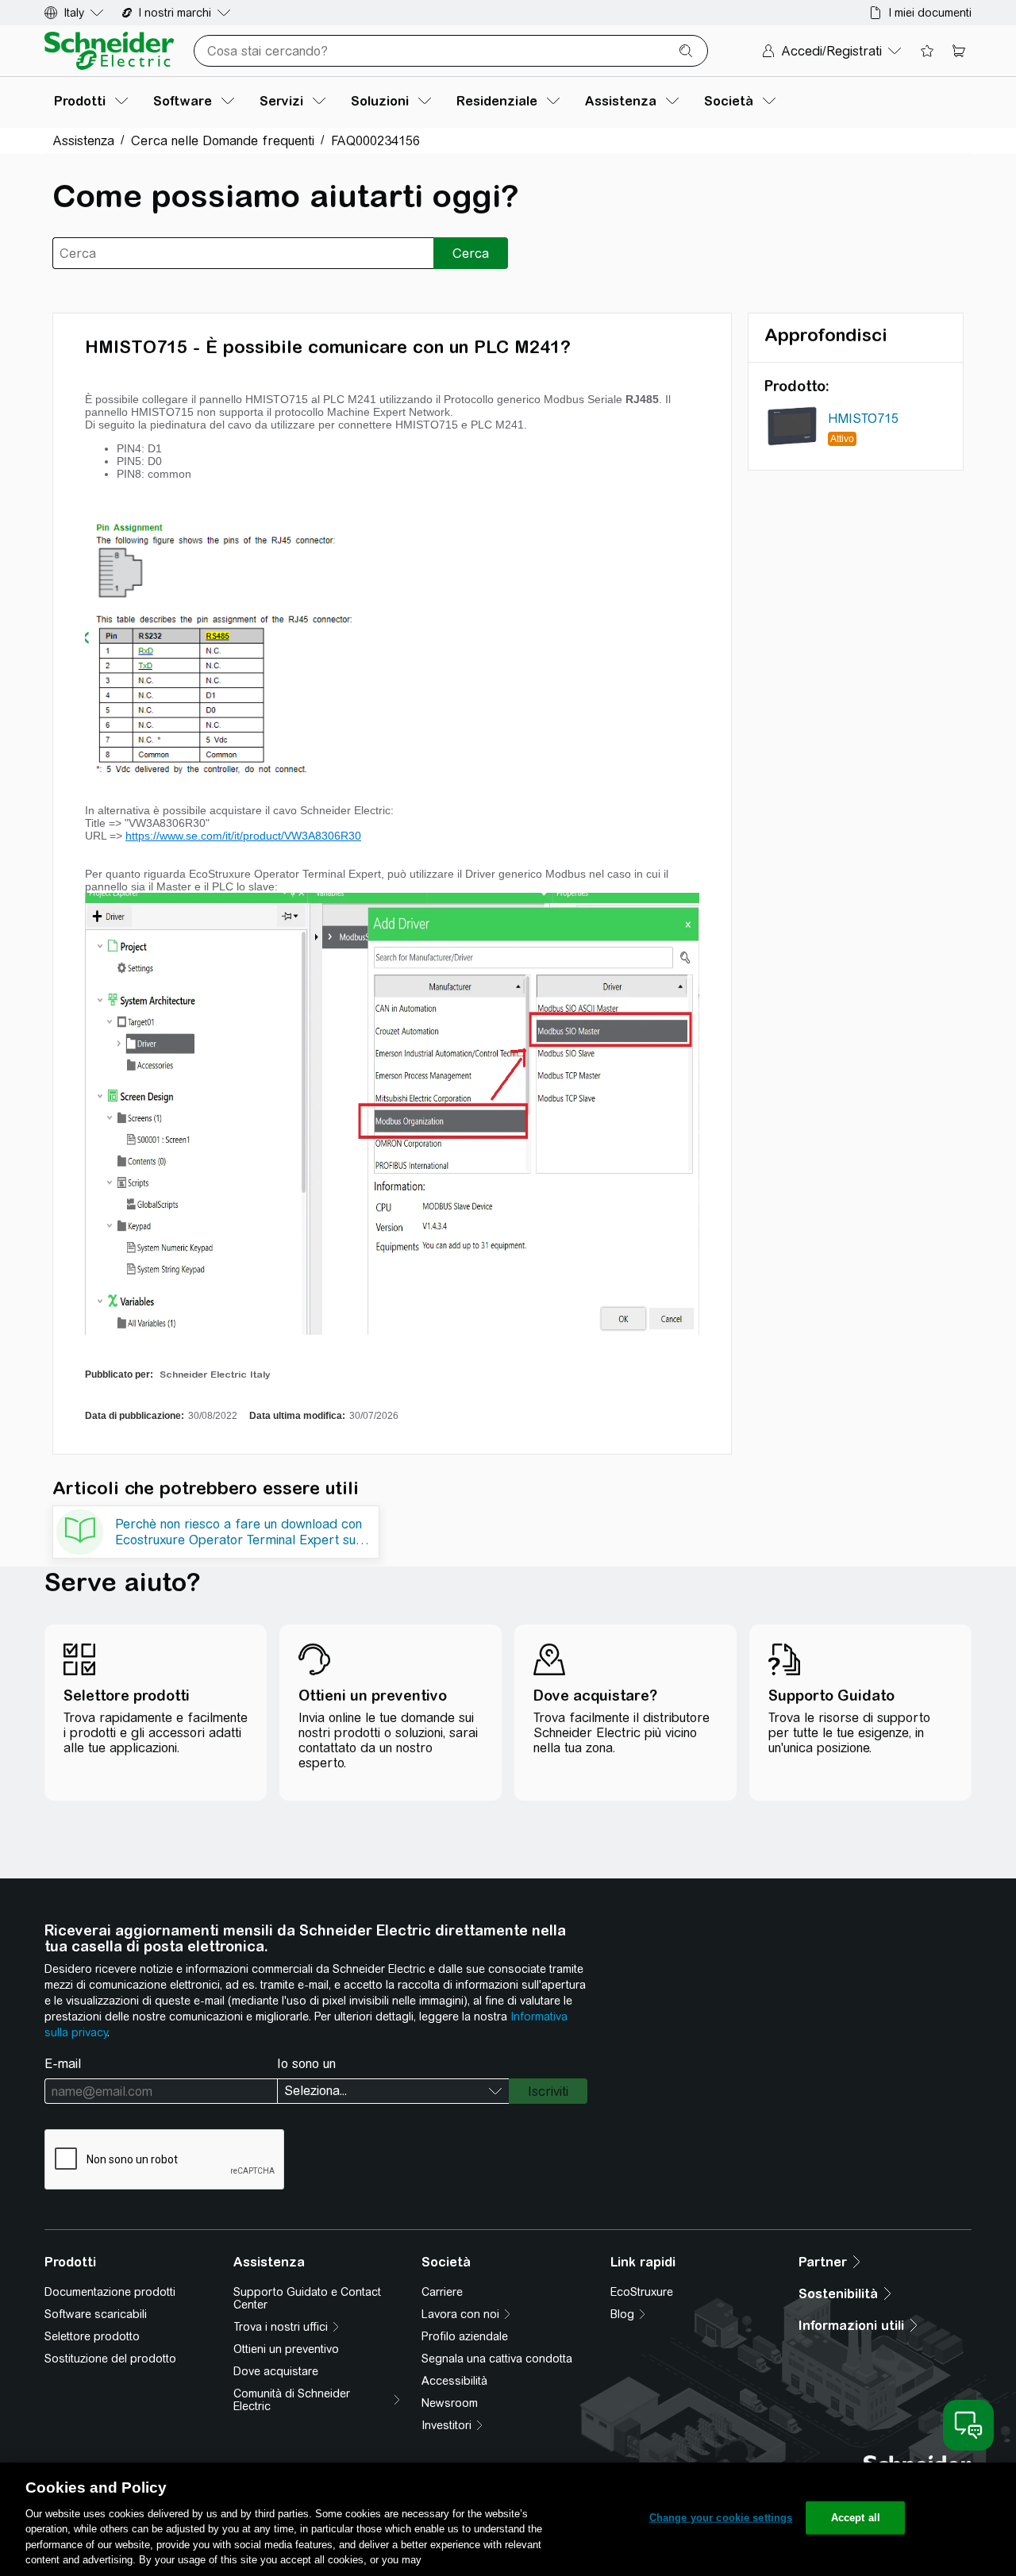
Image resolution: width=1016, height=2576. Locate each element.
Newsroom (450, 2403)
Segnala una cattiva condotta (497, 2359)
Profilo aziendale (465, 2336)
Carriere (442, 2292)
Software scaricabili (96, 2314)
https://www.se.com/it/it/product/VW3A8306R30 (243, 836)
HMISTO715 (863, 419)
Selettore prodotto (92, 2336)
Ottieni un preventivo (286, 2349)
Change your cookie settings (721, 2518)
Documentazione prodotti (110, 2292)
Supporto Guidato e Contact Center (307, 2298)
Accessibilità (454, 2381)
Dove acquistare (276, 2371)
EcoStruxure (642, 2292)
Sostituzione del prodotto (110, 2359)
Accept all (856, 2518)
